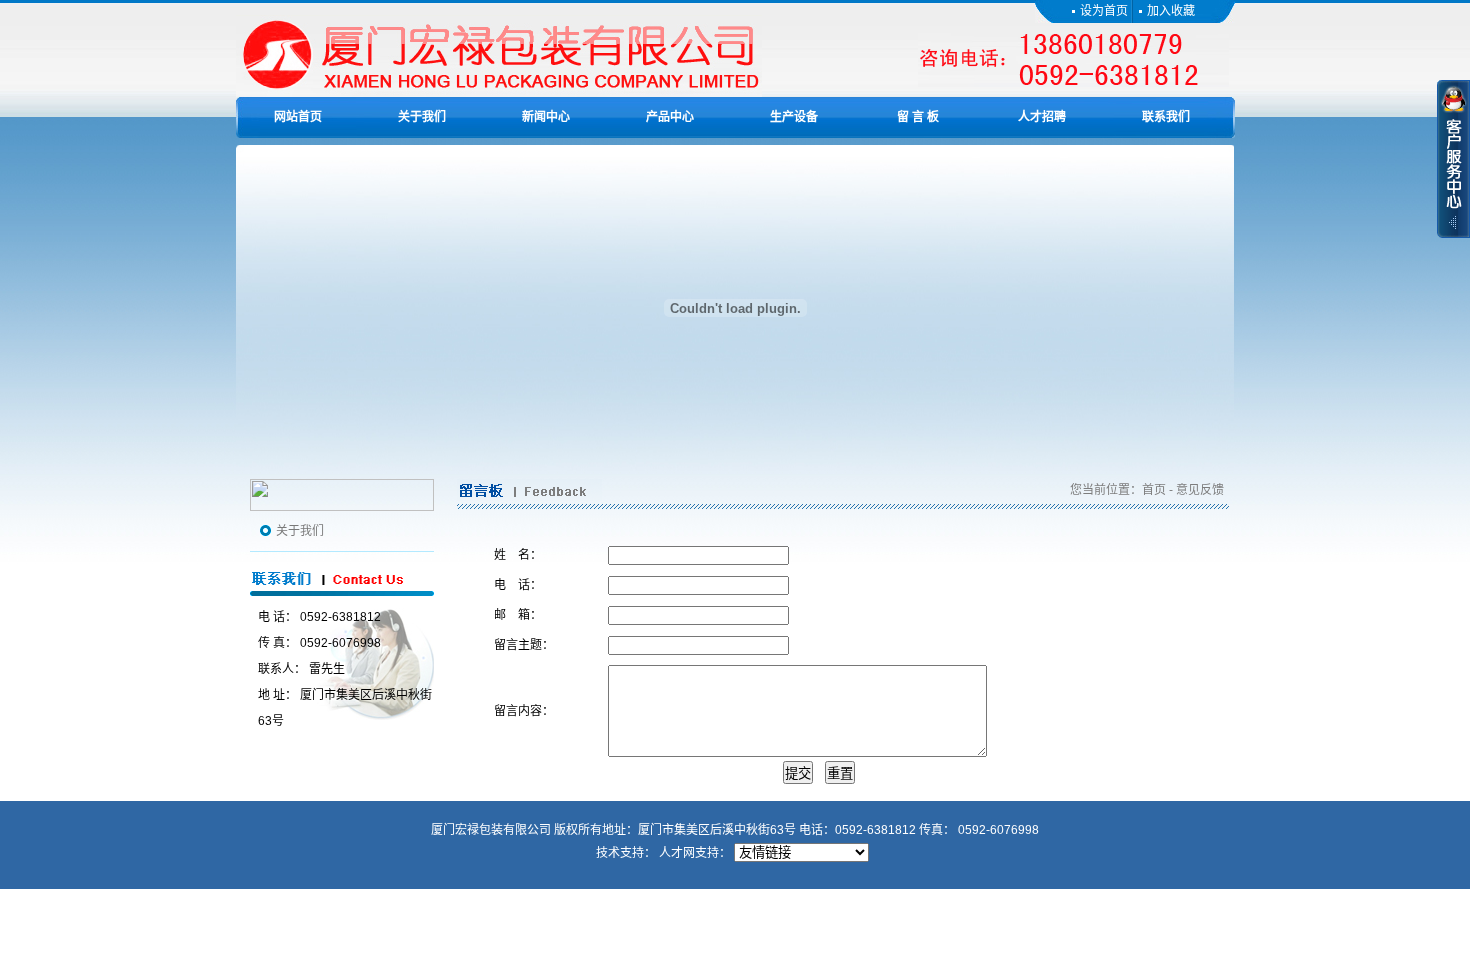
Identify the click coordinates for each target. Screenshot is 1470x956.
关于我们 (422, 117)
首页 (1154, 490)
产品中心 (670, 117)
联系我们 (1166, 117)
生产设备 (794, 117)
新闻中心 (546, 117)
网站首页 (298, 117)
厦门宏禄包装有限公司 (491, 830)
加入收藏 (1171, 11)
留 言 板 (918, 117)
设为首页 (1105, 11)
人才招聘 (1042, 117)
